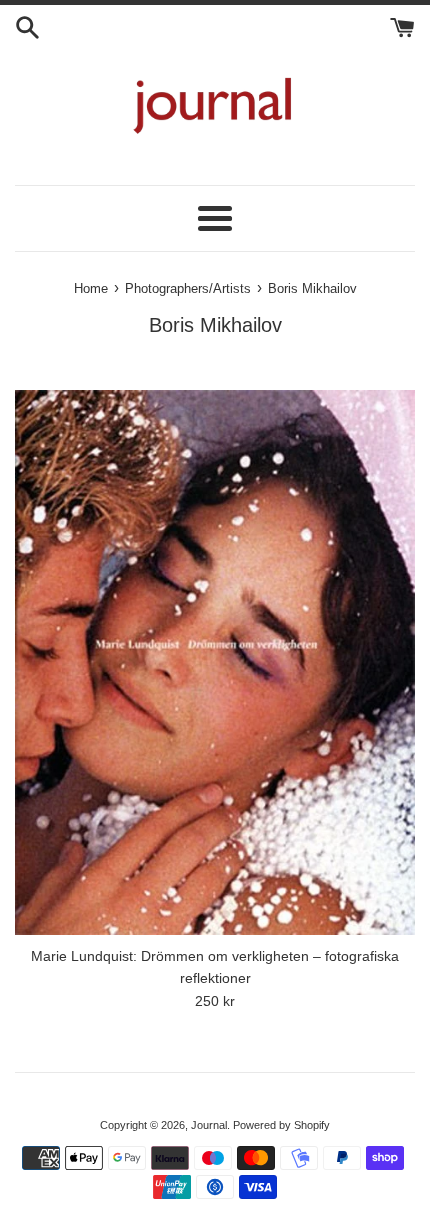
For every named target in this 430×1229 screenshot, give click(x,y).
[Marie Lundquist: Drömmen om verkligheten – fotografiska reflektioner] (215, 662)
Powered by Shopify (281, 1125)
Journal (209, 1125)
